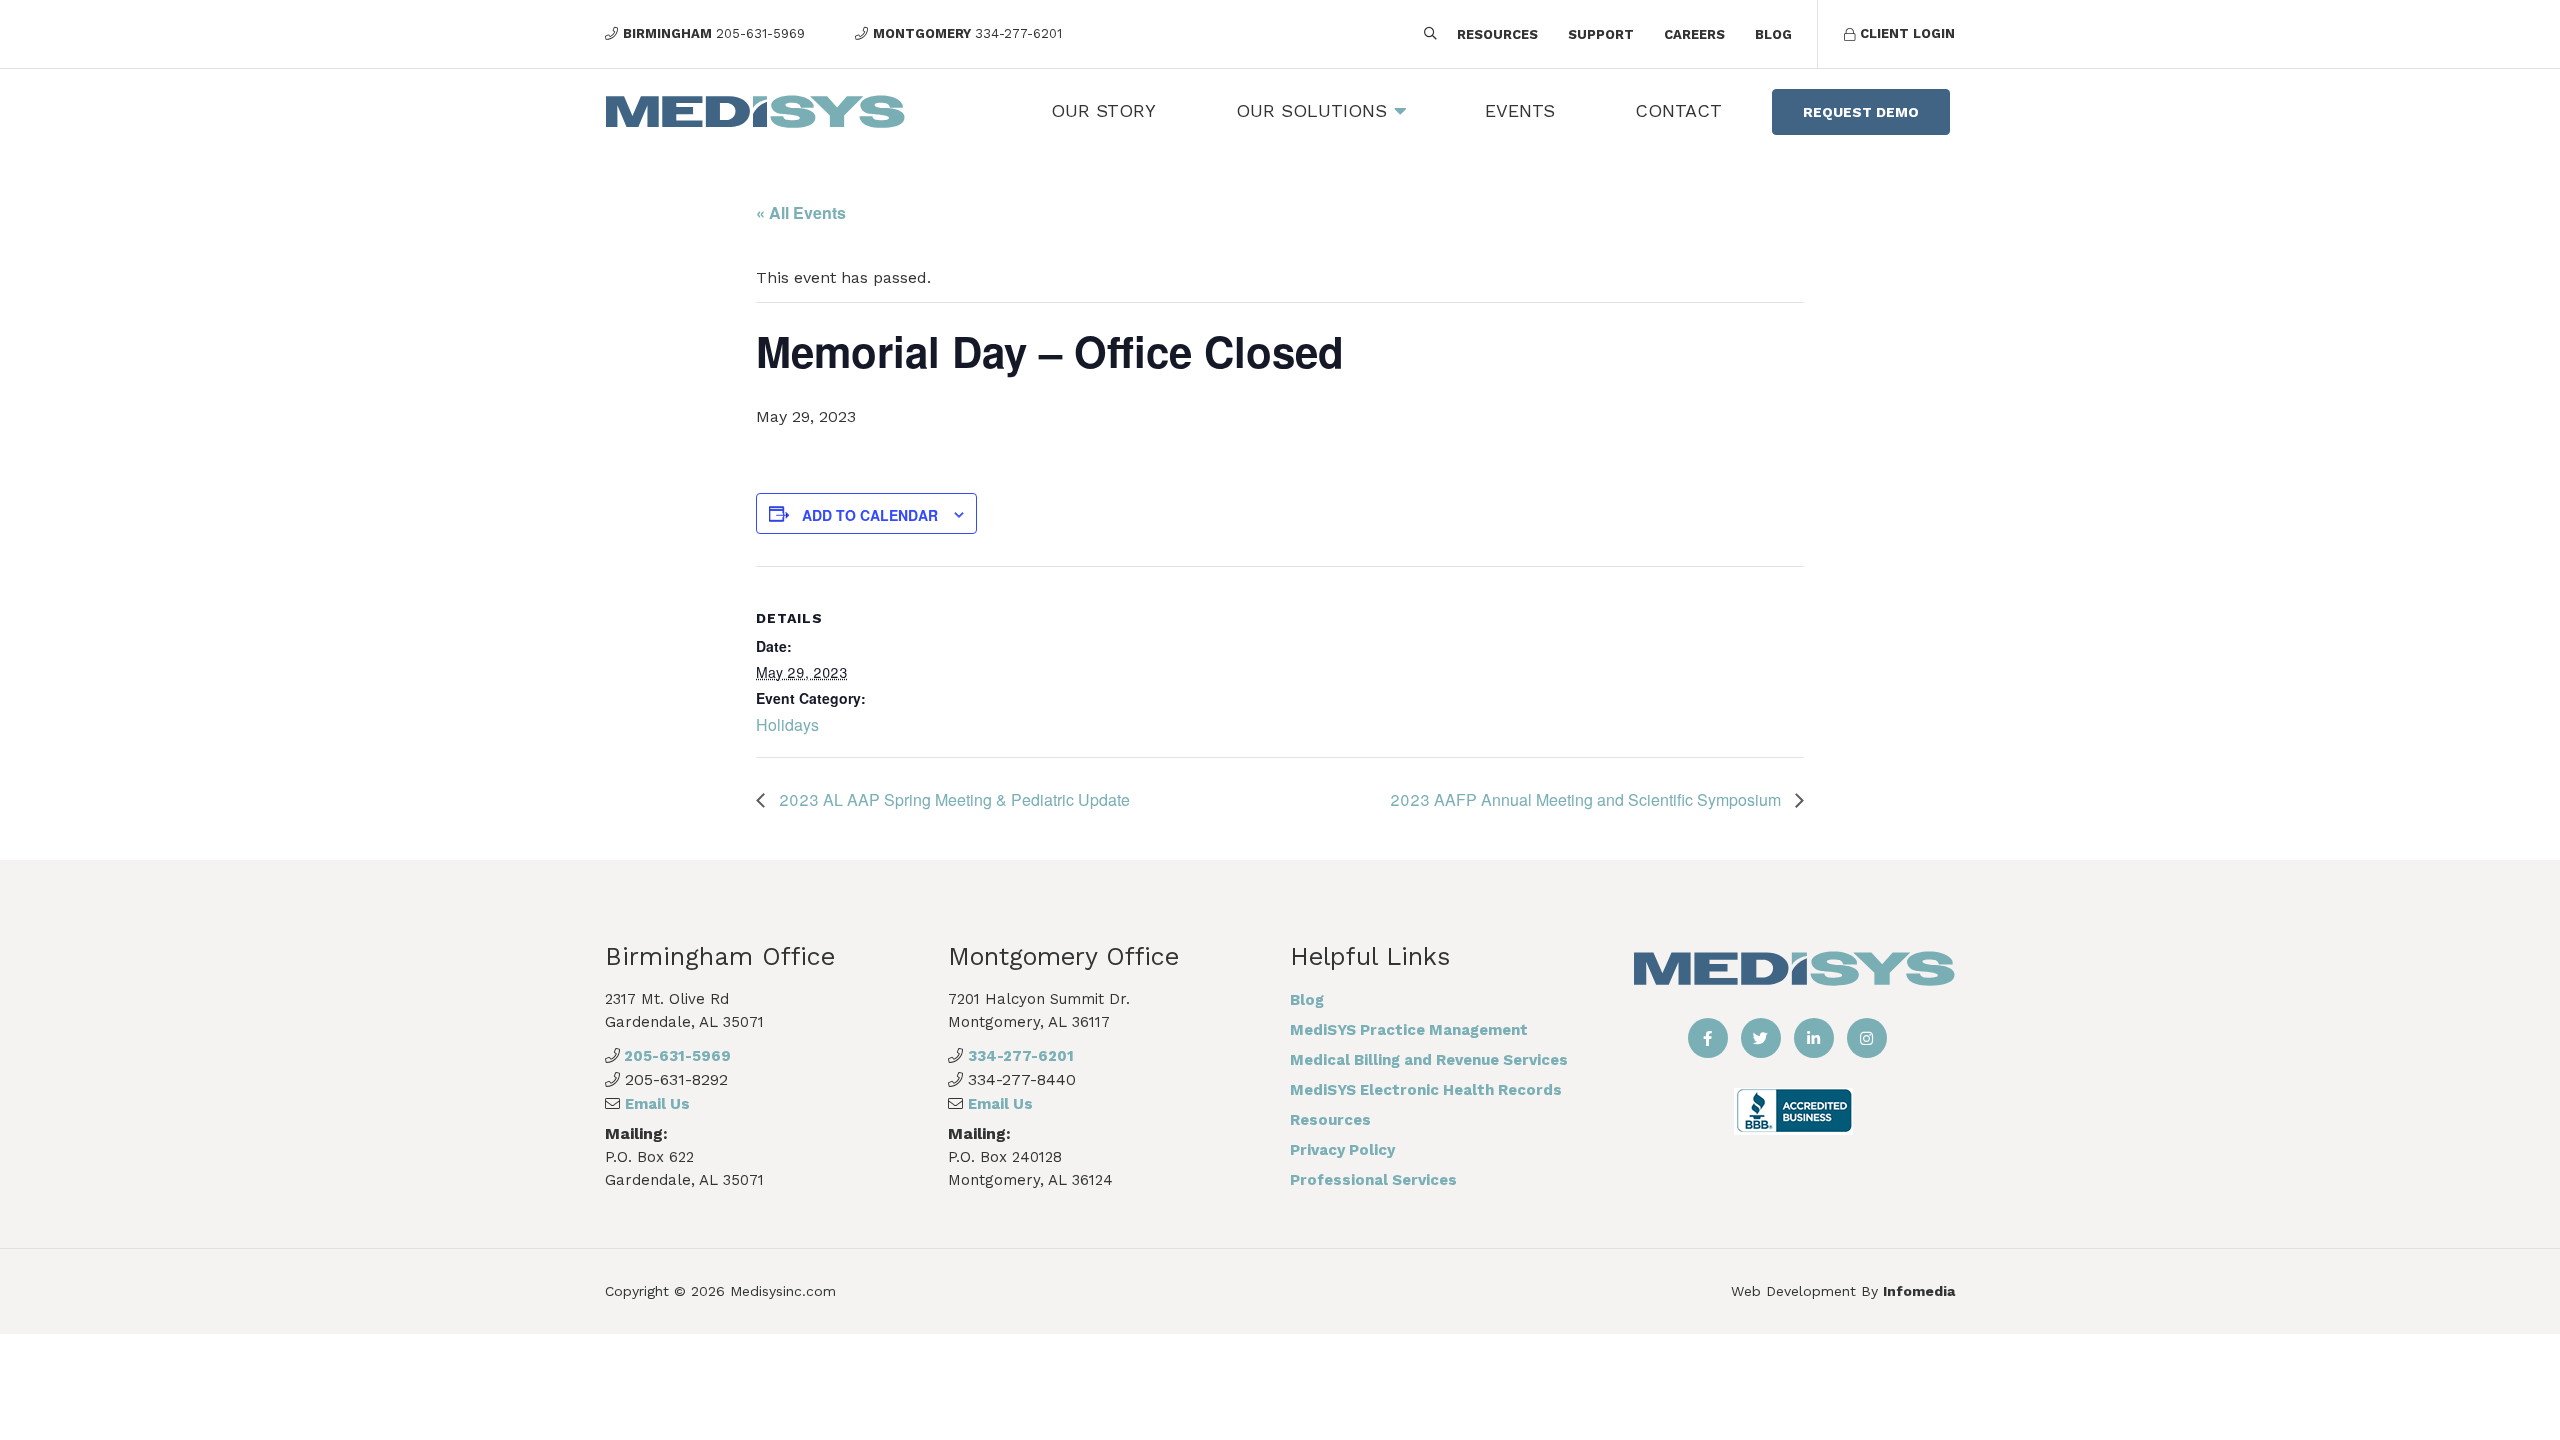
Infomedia (1919, 1291)
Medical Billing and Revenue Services (1429, 1060)
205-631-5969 (675, 1056)
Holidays (787, 724)
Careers (1694, 34)
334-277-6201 (1021, 1056)
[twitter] (1761, 1038)
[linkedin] (1814, 1038)
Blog (1773, 34)
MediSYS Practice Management (1409, 1030)
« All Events (801, 212)
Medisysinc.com (783, 1291)
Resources (1497, 34)
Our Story (1103, 110)
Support (1601, 34)
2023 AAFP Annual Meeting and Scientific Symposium (1587, 799)
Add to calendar (870, 515)
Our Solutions (1311, 110)
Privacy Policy (1342, 1150)
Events (1520, 110)
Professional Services (1373, 1180)
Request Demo (1861, 112)
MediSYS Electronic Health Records (1426, 1090)
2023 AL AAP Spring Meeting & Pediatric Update (952, 799)
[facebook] (1708, 1038)
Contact (1678, 110)
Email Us (657, 1104)
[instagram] (1867, 1038)
